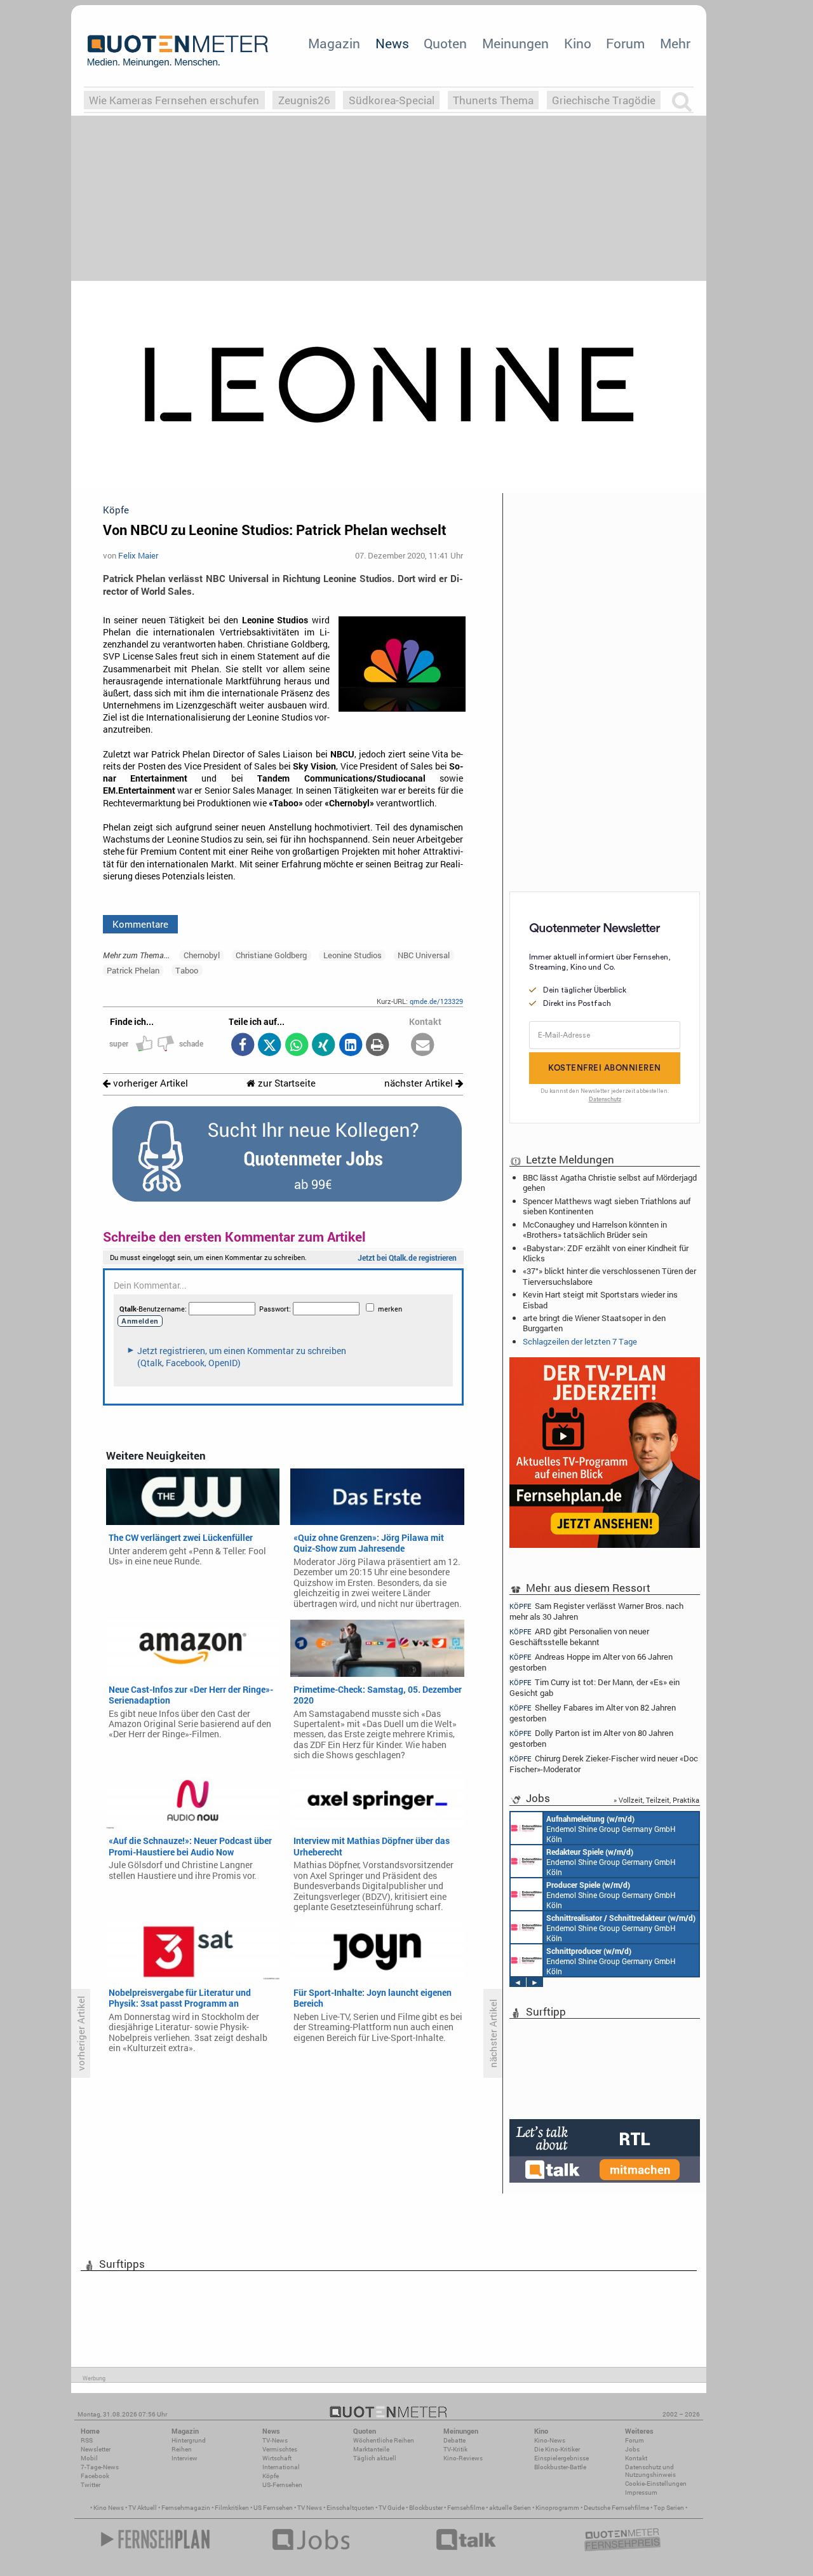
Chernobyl (202, 955)
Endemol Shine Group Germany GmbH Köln (611, 1829)
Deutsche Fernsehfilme (616, 2508)
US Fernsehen (273, 2508)
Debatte (454, 2440)
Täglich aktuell (375, 2458)
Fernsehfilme (466, 2508)
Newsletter (96, 2449)
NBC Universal (424, 955)
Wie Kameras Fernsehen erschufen (174, 100)
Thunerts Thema (493, 100)
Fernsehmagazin (186, 2508)
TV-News (275, 2440)
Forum (625, 43)
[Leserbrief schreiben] (423, 1046)
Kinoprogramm (557, 2508)
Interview (185, 2458)
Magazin (334, 43)
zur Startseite (286, 1083)
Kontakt (636, 2458)
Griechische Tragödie (604, 100)
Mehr (675, 43)
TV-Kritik (455, 2449)
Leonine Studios (353, 955)
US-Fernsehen (282, 2485)
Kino (578, 43)
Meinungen (515, 43)
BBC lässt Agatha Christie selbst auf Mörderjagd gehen (610, 1183)
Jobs (632, 2449)
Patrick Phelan (133, 970)
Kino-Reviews (463, 2458)
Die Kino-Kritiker (557, 2449)
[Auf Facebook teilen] (242, 1046)
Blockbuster (426, 2508)
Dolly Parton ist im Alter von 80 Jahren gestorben (591, 1738)
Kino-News (550, 2440)
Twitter (91, 2485)
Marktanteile (371, 2449)
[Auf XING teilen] (324, 1046)
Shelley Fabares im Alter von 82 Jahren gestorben (593, 1713)
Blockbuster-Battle (560, 2467)
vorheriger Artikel (149, 1083)
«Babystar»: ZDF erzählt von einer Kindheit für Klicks (606, 1253)
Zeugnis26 (304, 100)
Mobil (89, 2458)
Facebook (95, 2476)
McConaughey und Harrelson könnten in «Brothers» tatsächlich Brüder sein (595, 1230)
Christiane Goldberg (271, 955)
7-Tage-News (100, 2467)
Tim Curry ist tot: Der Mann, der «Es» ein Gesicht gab (595, 1687)
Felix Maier (138, 555)
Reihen (182, 2449)
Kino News (109, 2508)
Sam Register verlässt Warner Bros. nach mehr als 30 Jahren (596, 1611)
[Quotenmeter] (178, 51)
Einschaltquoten (350, 2508)
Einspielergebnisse (561, 2458)
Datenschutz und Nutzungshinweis (650, 2471)
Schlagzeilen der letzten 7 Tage (580, 1341)
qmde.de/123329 (436, 1001)
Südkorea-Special (392, 100)
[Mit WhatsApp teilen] (296, 1046)
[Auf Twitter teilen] (270, 1046)
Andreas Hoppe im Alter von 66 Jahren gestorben (591, 1662)
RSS (87, 2440)
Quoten (445, 43)
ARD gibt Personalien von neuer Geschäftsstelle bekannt (579, 1637)
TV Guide (392, 2508)
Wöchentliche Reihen (384, 2440)
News (392, 43)
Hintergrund (189, 2440)
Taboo (187, 970)
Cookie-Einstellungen (656, 2484)
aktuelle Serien (510, 2508)
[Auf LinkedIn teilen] (350, 1046)
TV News (310, 2508)
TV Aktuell (143, 2508)
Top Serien (669, 2508)
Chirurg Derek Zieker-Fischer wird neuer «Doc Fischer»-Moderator (604, 1764)
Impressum (641, 2492)
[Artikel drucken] (378, 1046)
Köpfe (271, 2476)
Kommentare (140, 924)
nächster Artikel (420, 1083)
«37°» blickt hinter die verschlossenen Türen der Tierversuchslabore (609, 1276)
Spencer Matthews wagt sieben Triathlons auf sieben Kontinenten (607, 1206)
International (281, 2467)
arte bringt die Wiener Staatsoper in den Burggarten (594, 1323)
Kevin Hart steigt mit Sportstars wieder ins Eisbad (600, 1299)
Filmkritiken (232, 2508)
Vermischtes (280, 2449)
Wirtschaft (277, 2458)
